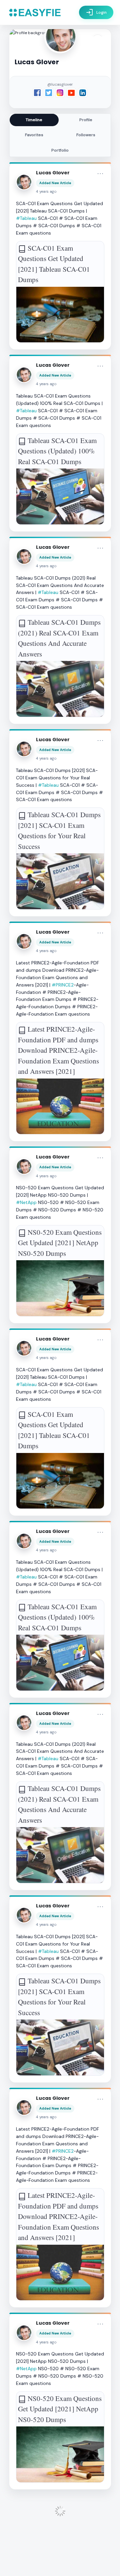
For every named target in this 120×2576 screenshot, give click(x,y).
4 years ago (46, 192)
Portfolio (60, 150)
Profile (86, 120)
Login (96, 12)
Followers (86, 135)
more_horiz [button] (100, 174)
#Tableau (26, 218)
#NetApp (26, 1202)
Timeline (34, 120)
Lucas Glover (53, 173)
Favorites (34, 135)
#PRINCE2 (63, 985)
